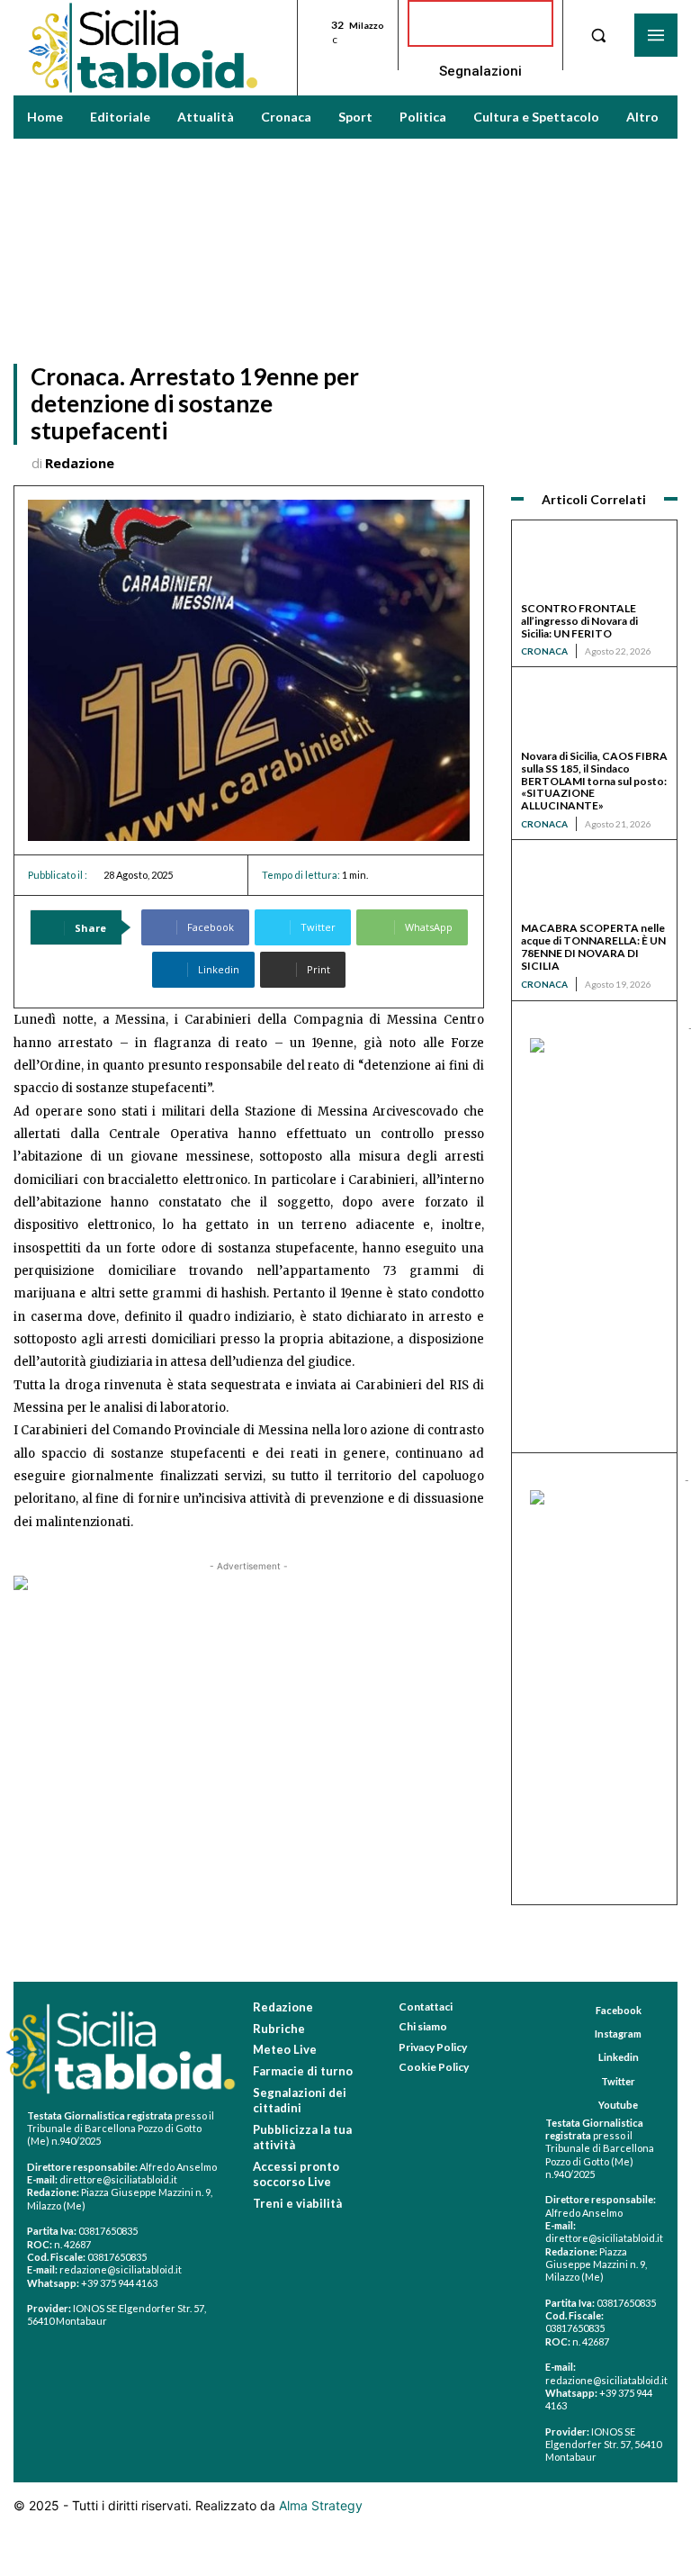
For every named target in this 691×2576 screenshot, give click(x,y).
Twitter (618, 2081)
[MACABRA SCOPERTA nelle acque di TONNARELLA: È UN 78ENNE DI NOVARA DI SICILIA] (594, 886)
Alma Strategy (321, 2505)
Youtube (618, 2105)
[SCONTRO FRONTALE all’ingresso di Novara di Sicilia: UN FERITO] (594, 566)
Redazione (80, 463)
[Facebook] (579, 2011)
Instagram (618, 2034)
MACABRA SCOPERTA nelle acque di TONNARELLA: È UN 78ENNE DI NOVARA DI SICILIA (593, 946)
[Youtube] (582, 2105)
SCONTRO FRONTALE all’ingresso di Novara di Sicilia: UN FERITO (579, 621)
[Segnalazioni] (480, 23)
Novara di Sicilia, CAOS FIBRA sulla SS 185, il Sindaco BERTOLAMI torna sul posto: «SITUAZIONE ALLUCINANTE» (594, 781)
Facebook (619, 2010)
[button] (598, 35)
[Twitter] (584, 2081)
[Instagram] (578, 2034)
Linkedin (619, 2057)
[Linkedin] (582, 2058)
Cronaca (544, 651)
